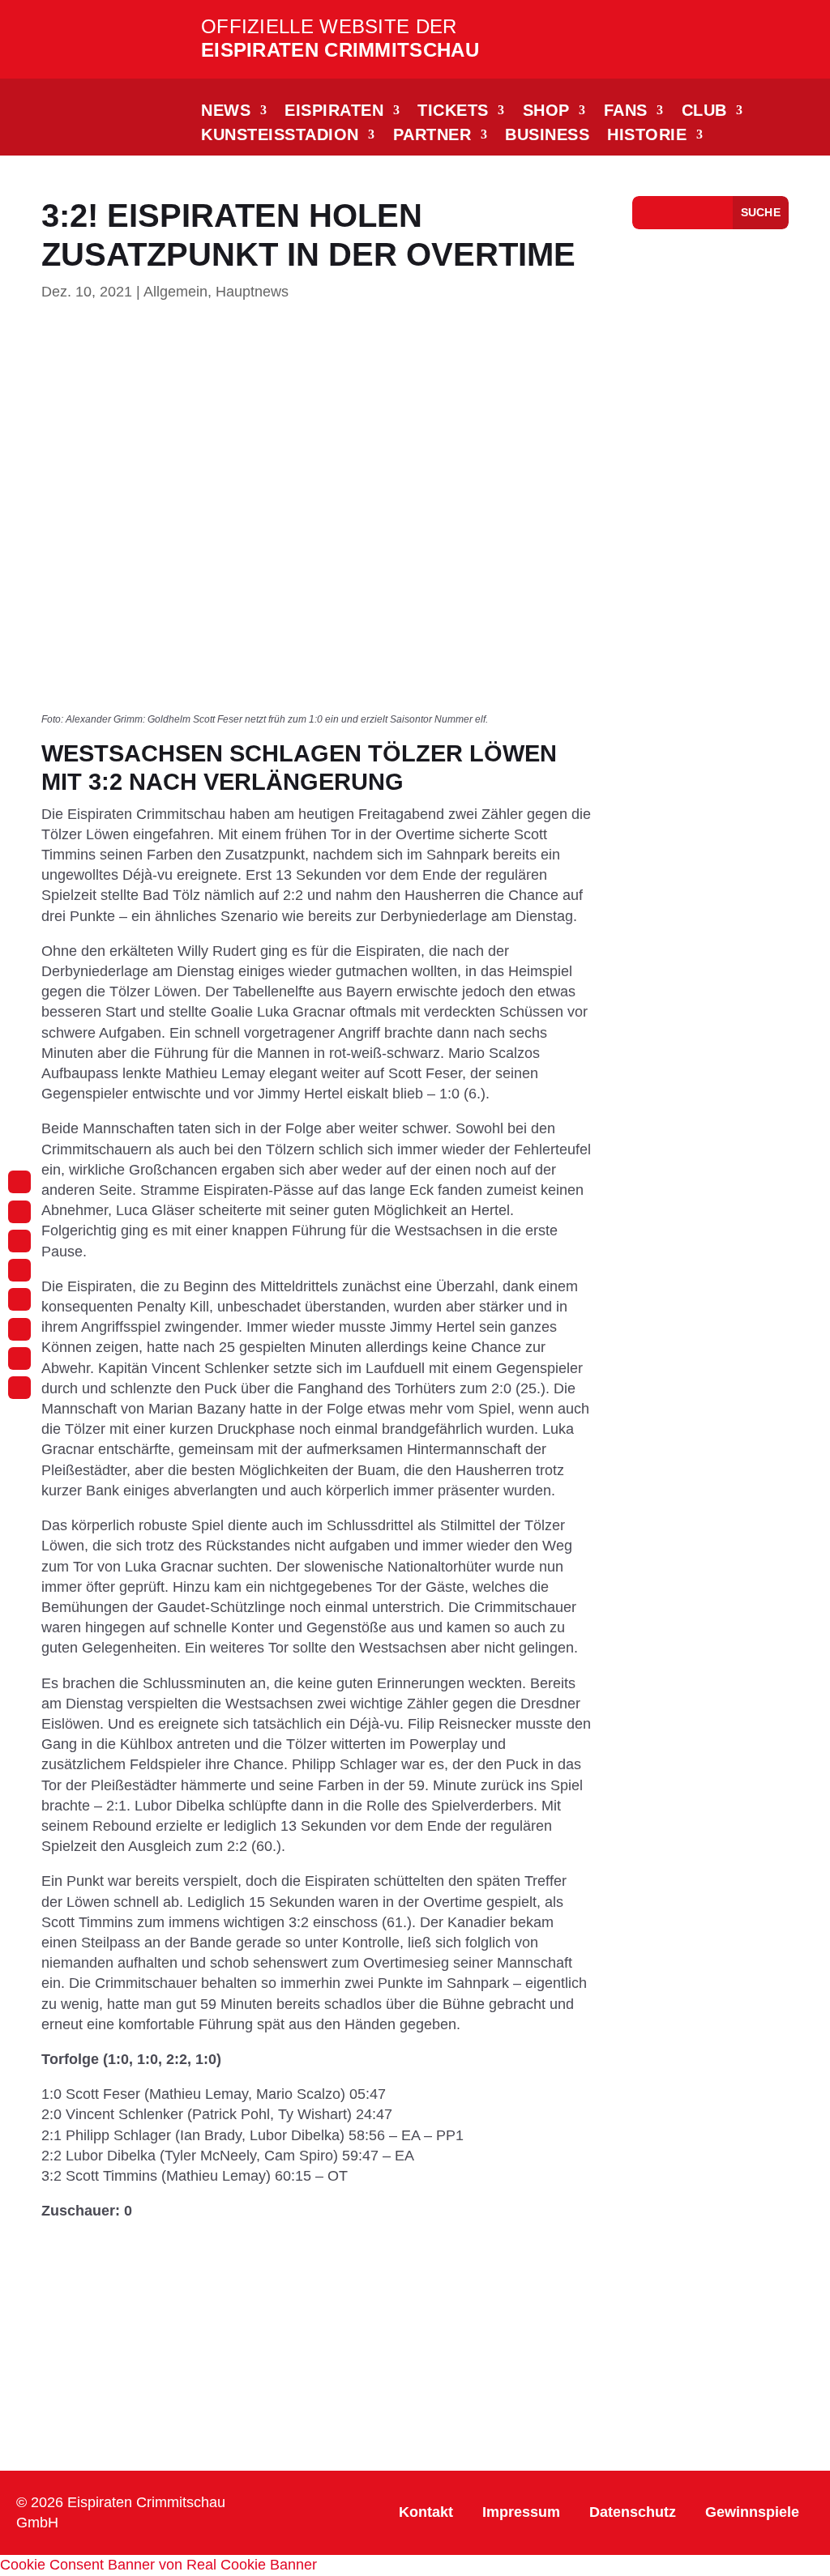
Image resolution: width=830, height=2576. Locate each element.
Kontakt (426, 2512)
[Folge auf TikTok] (19, 1241)
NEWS (226, 112)
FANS (626, 112)
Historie (647, 136)
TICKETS (453, 112)
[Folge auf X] (19, 1329)
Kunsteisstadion (280, 136)
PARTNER (432, 136)
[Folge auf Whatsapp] (19, 1270)
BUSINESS (547, 136)
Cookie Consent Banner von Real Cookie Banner (158, 2565)
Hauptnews (252, 292)
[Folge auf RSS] (19, 1388)
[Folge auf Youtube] (19, 1299)
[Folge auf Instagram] (19, 1182)
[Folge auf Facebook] (19, 1212)
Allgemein (175, 292)
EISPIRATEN (334, 112)
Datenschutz (633, 2512)
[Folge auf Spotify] (19, 1358)
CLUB (704, 112)
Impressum (521, 2512)
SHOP (546, 112)
